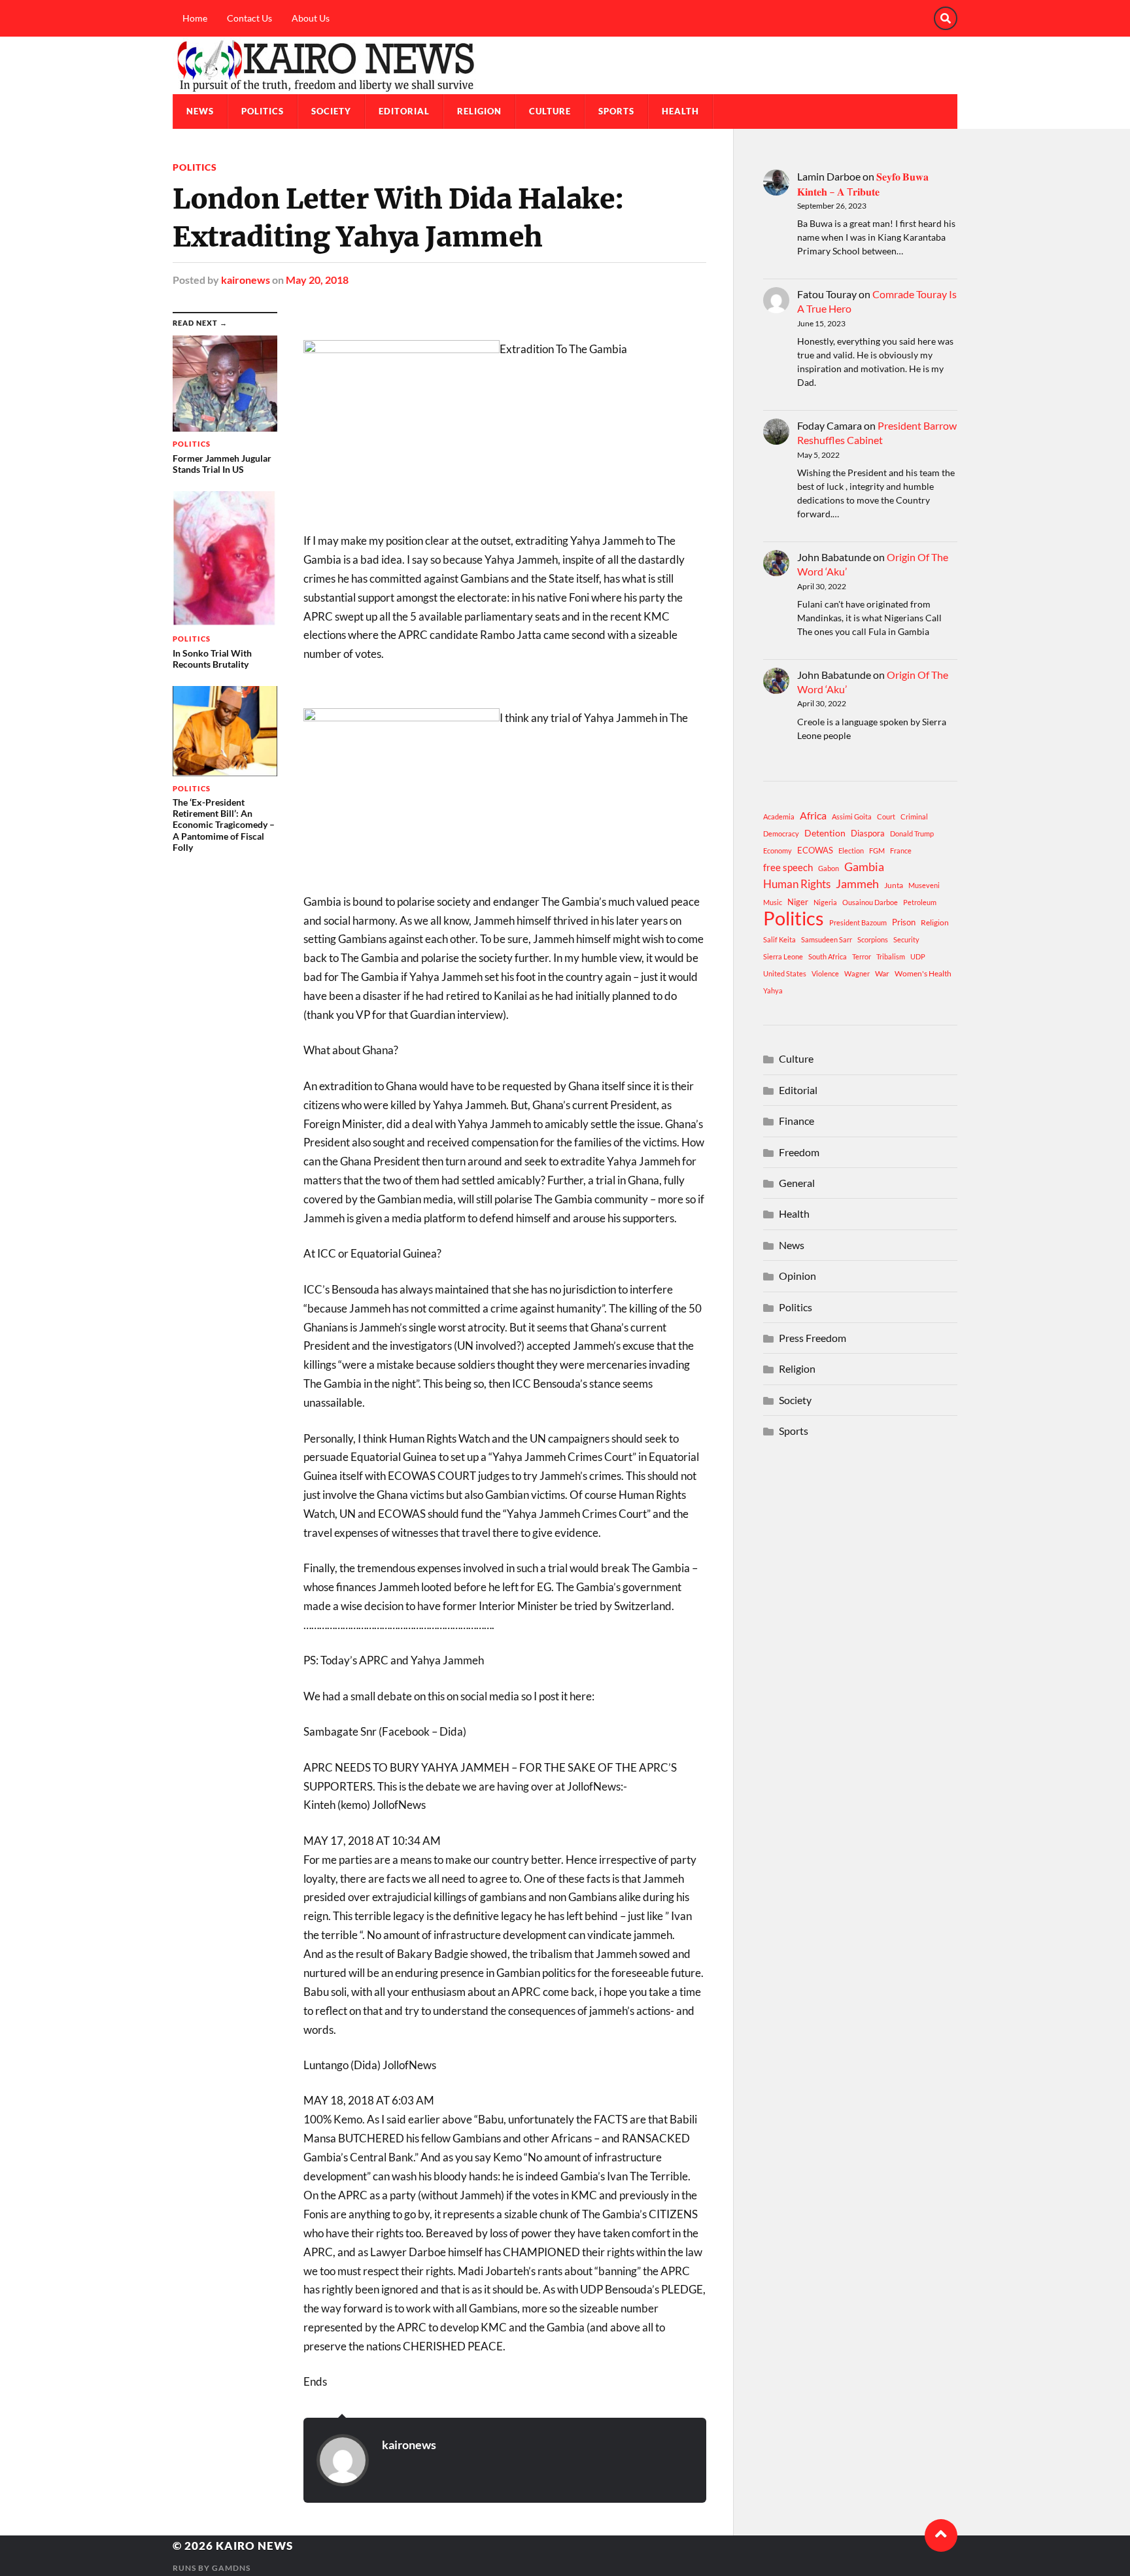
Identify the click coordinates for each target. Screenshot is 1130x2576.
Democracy (781, 833)
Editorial (404, 111)
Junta (894, 885)
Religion (479, 111)
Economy (778, 850)
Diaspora (868, 833)
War (882, 973)
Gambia (864, 867)
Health (680, 111)
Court (886, 816)
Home (195, 18)
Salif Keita (779, 939)
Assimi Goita (852, 816)
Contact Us (249, 18)
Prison (904, 922)
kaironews (246, 280)
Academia (779, 816)
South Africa (828, 956)
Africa (813, 815)
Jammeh (857, 884)
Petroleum (920, 902)
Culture (550, 111)
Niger (798, 902)
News (200, 111)
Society (331, 111)
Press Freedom (813, 1338)
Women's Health (923, 973)
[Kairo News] (565, 65)
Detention (825, 833)
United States (785, 973)
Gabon (829, 868)
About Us (311, 18)
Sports (616, 111)
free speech (788, 867)
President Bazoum (858, 922)
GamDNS (231, 2568)
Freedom (799, 1152)
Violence (825, 973)
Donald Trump (912, 833)
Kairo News (254, 2546)
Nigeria (825, 902)
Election (851, 850)
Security (906, 939)
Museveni (924, 885)
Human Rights (797, 884)
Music (773, 902)
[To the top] (941, 2535)
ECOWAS (815, 850)
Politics (263, 111)
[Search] (946, 18)
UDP (918, 956)
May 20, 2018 (317, 280)
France (901, 850)
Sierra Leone (783, 956)
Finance (796, 1121)
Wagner (857, 973)
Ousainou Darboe (870, 902)
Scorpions (873, 939)
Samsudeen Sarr (827, 939)
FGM (877, 850)
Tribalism (891, 956)
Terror (862, 956)
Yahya (773, 990)
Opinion (797, 1276)
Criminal (914, 816)
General (797, 1183)
